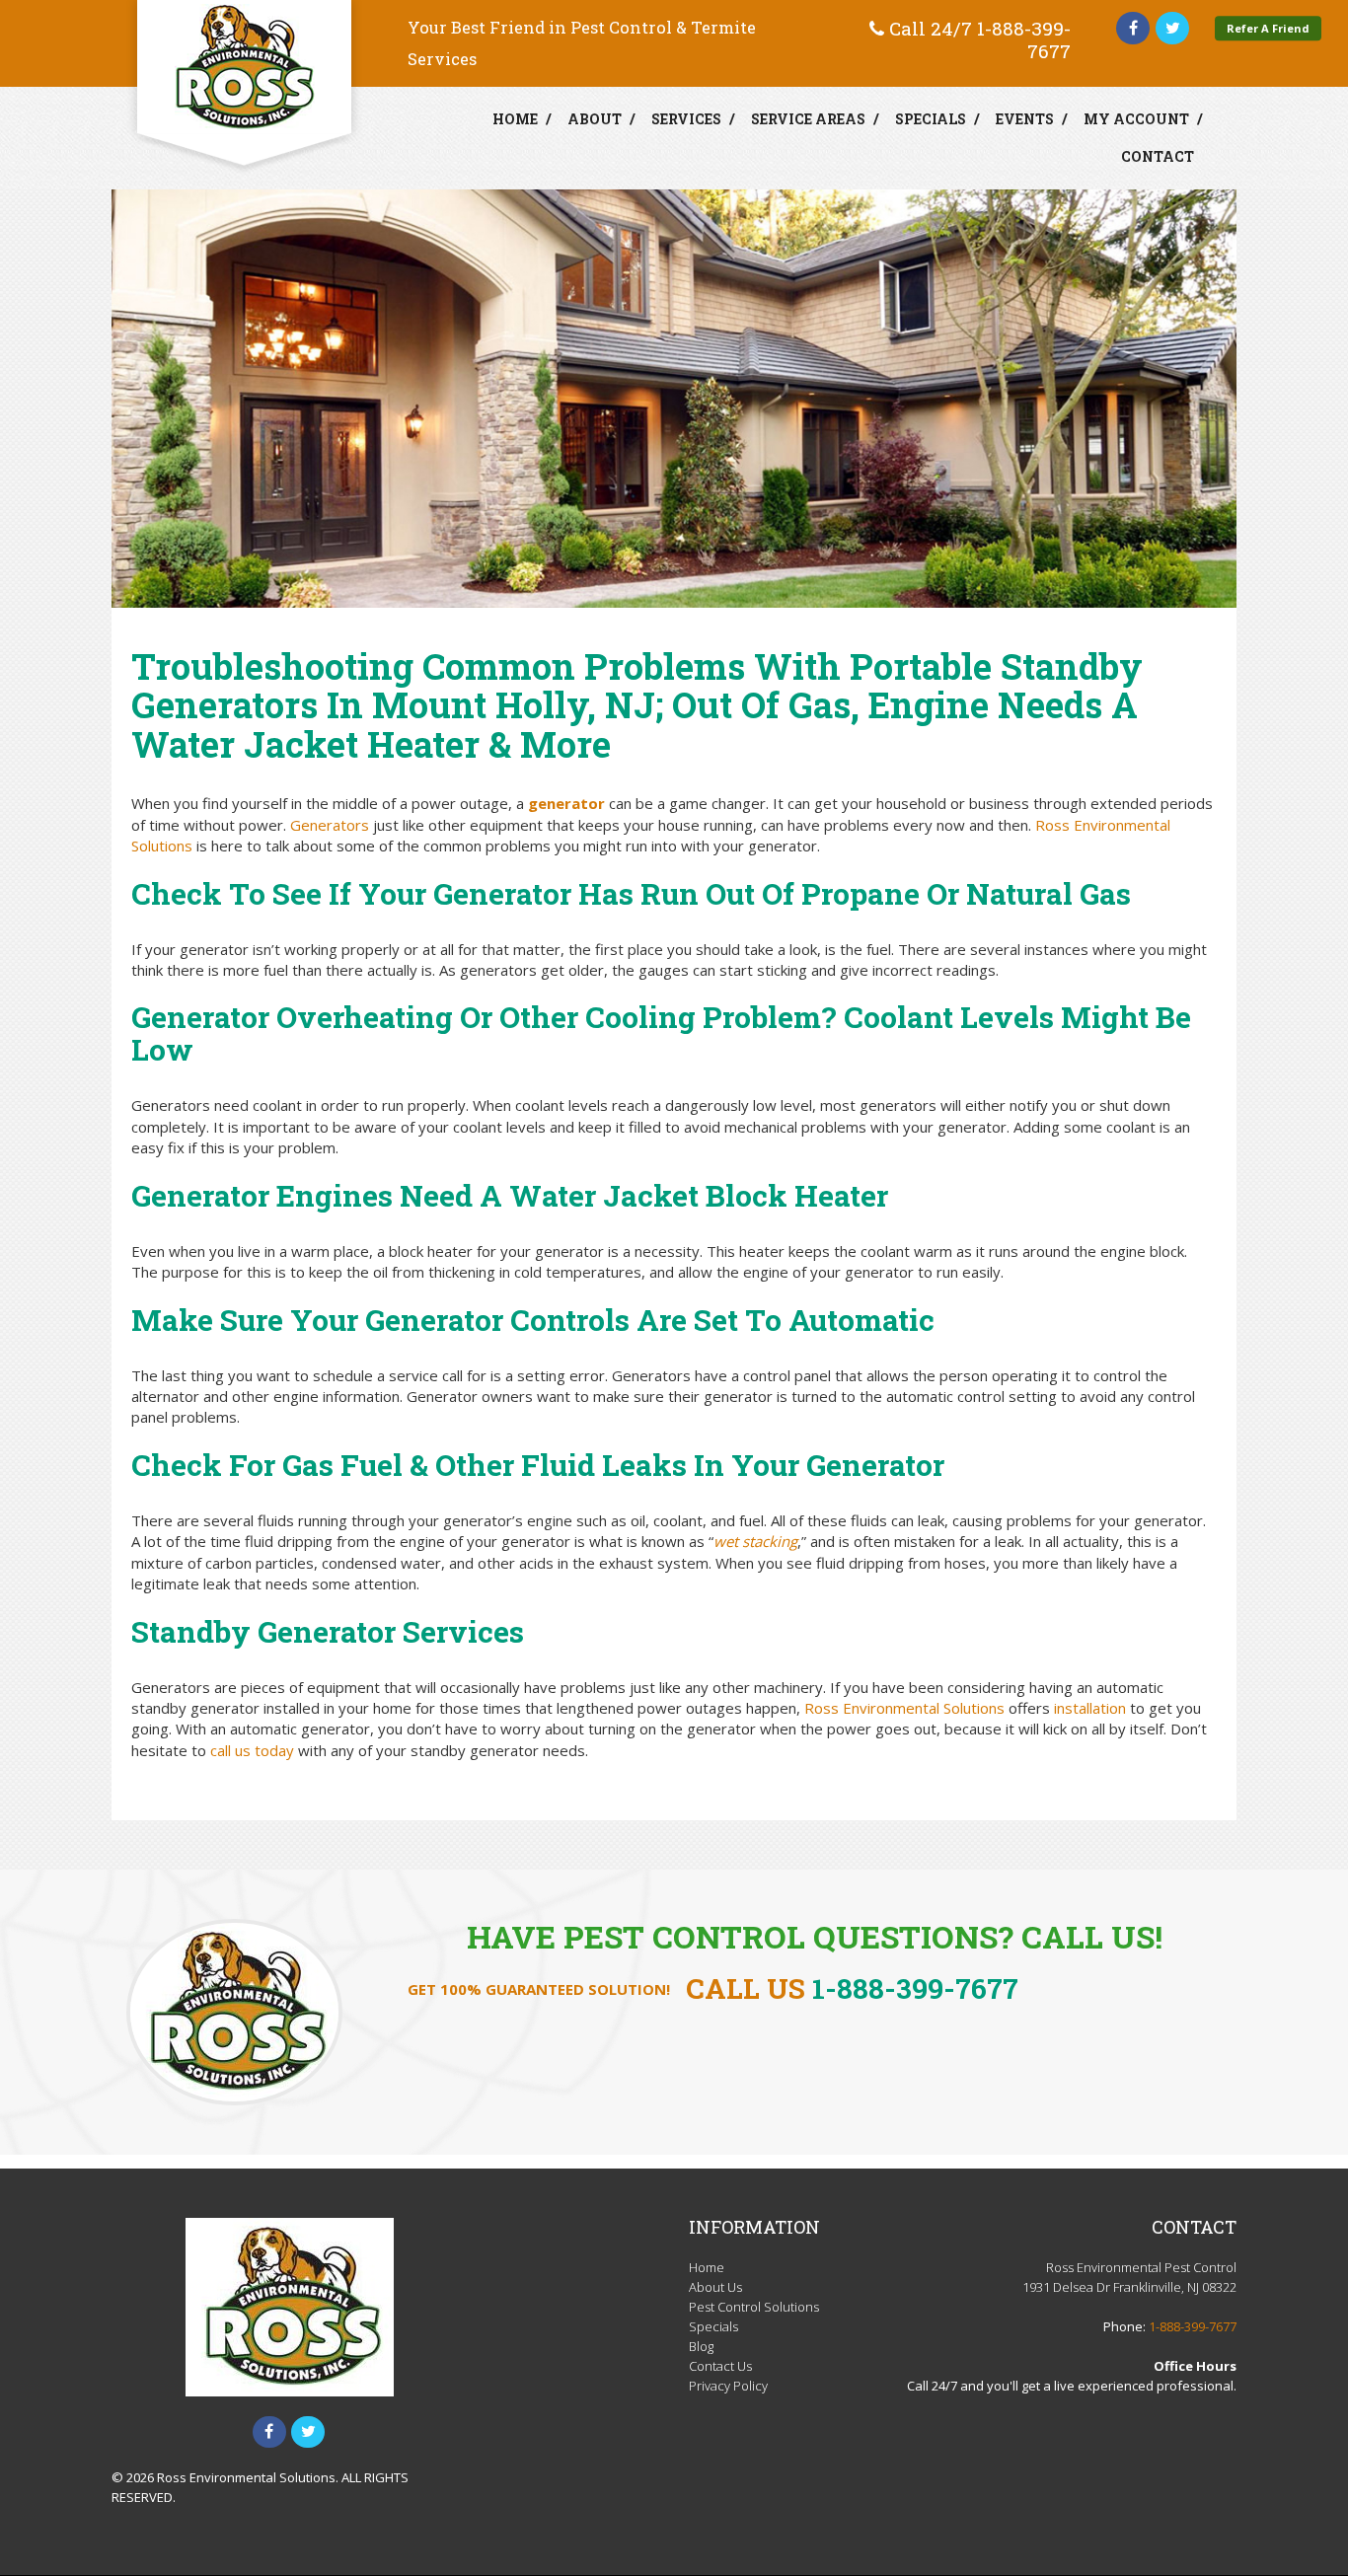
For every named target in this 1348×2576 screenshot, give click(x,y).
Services (686, 119)
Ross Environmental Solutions (904, 1708)
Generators (330, 825)
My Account (1136, 119)
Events (1025, 119)
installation (1090, 1708)
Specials (931, 119)
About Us (715, 2287)
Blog (701, 2346)
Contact (1158, 156)
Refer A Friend (1268, 28)
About (595, 119)
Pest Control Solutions (754, 2307)
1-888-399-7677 (1024, 39)
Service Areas (808, 119)
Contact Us (720, 2366)
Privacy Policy (728, 2386)
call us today (252, 1750)
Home (515, 119)
